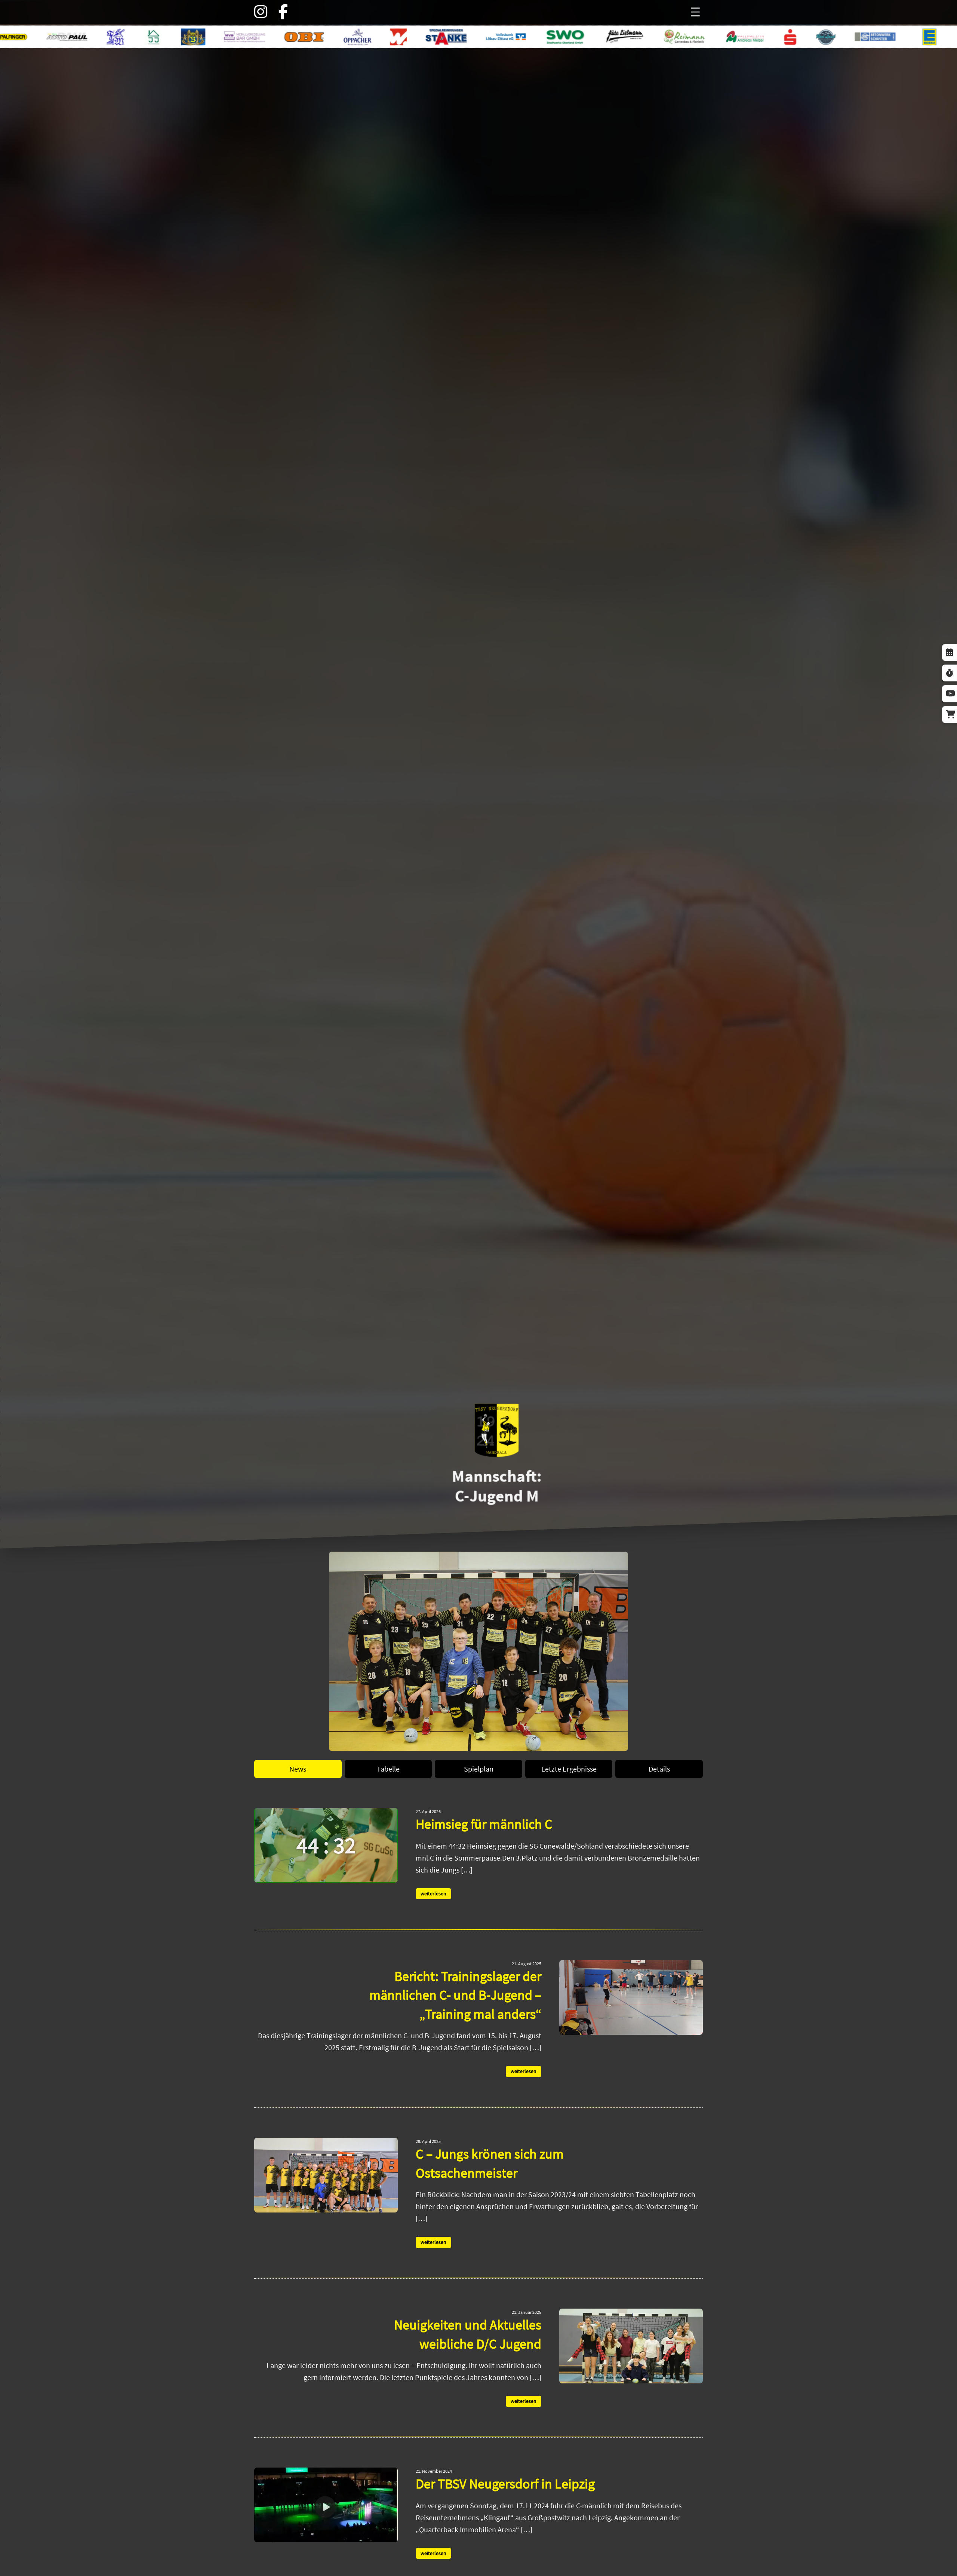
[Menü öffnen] (695, 12)
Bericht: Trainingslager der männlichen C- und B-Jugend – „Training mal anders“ (455, 1995)
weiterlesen (433, 1894)
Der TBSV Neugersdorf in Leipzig (505, 2484)
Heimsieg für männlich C (484, 1824)
